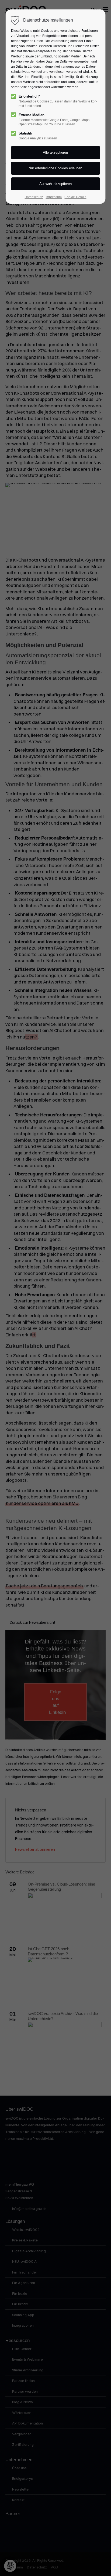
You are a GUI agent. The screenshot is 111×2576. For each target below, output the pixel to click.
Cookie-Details (75, 197)
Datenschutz (34, 197)
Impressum (54, 197)
